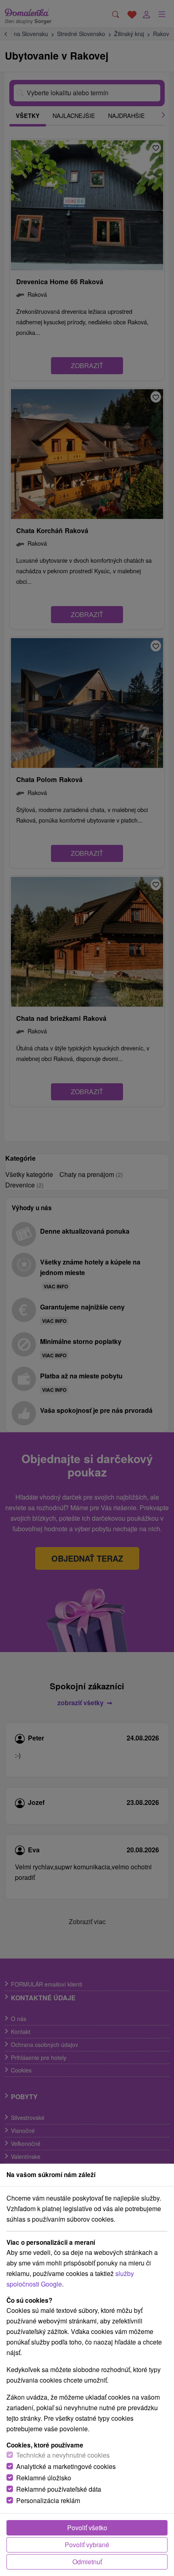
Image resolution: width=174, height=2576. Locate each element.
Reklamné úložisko (44, 2478)
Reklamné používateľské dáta (59, 2489)
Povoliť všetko (87, 2528)
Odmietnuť (87, 2562)
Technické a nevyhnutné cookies (63, 2455)
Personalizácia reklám (48, 2500)
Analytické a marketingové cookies (66, 2466)
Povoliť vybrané (87, 2545)
